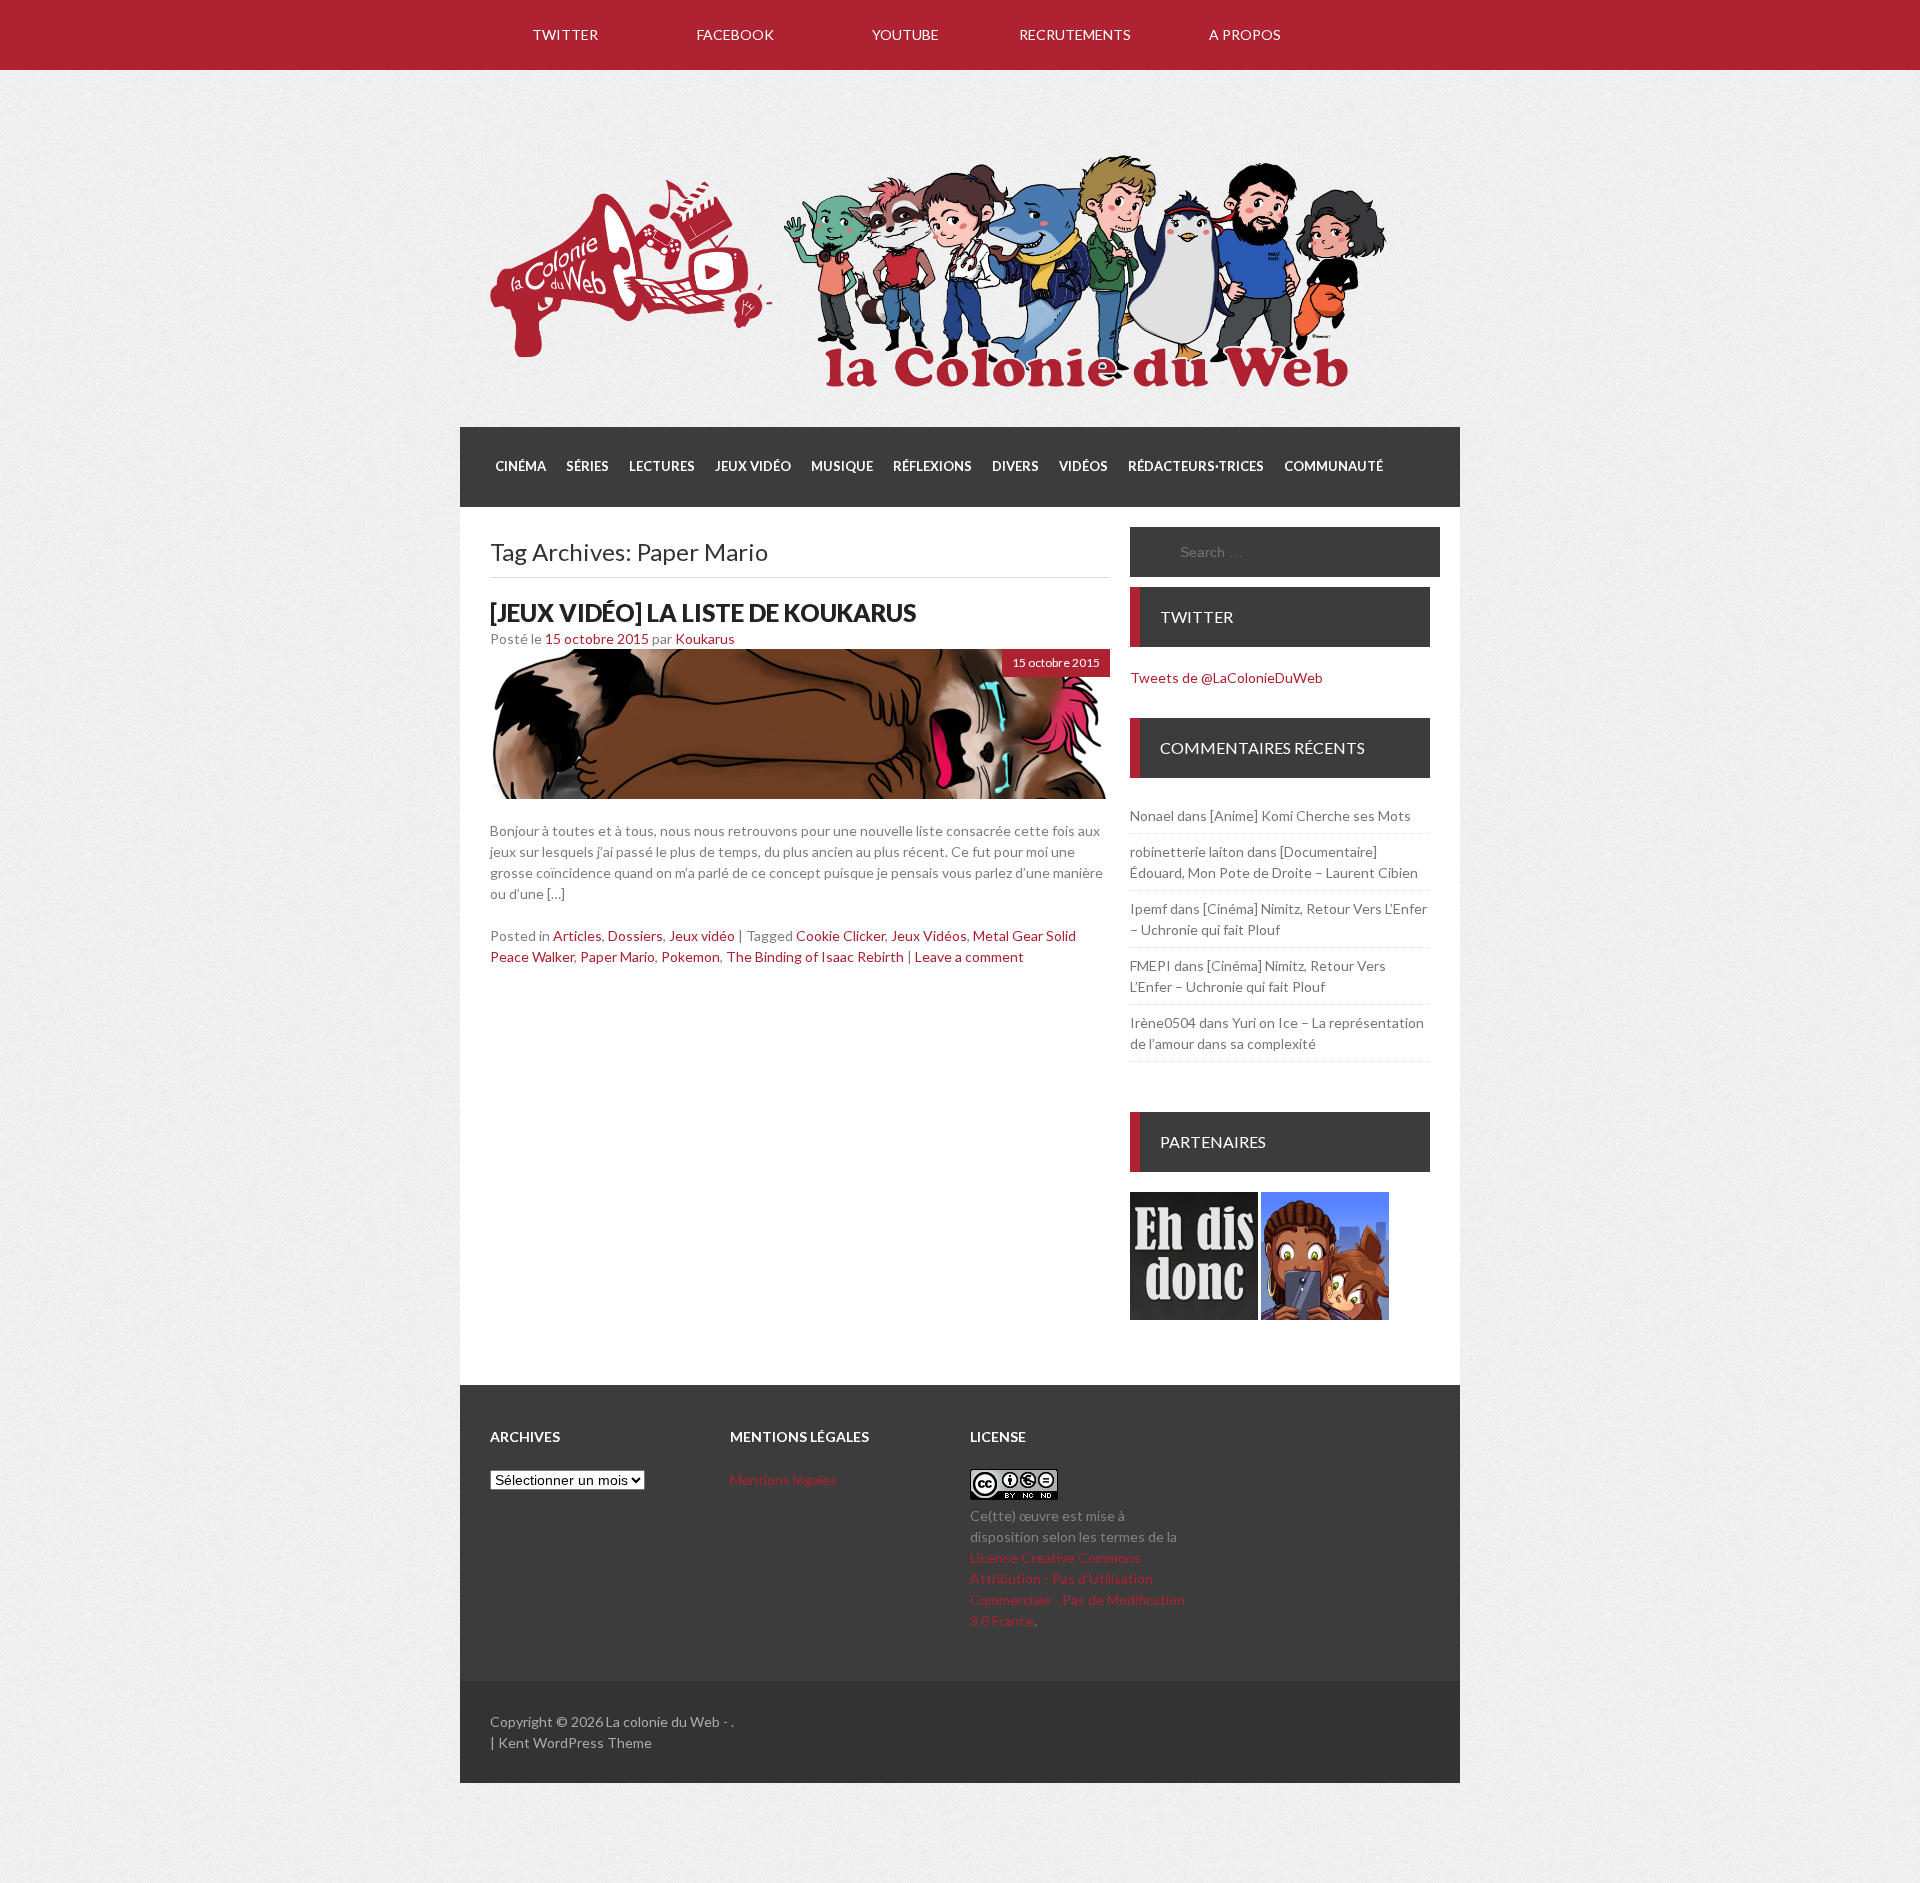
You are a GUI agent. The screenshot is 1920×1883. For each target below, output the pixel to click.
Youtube (905, 34)
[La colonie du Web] (940, 391)
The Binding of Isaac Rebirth (815, 956)
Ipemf (1148, 908)
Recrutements (1075, 34)
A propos (1245, 34)
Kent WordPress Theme (575, 1742)
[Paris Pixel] (1325, 1314)
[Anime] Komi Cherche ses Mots (1310, 815)
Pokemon (690, 956)
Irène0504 (1163, 1022)
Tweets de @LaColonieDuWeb (1226, 677)
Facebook (735, 34)
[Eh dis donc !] (1194, 1314)
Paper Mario (617, 956)
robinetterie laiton (1187, 851)
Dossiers (635, 935)
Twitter (565, 34)
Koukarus (705, 638)
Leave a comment (969, 956)
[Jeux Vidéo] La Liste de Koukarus (703, 612)
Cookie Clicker (840, 935)
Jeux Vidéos (929, 935)
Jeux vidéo (702, 935)
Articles (577, 935)
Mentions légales (783, 1479)
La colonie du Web (663, 1721)
